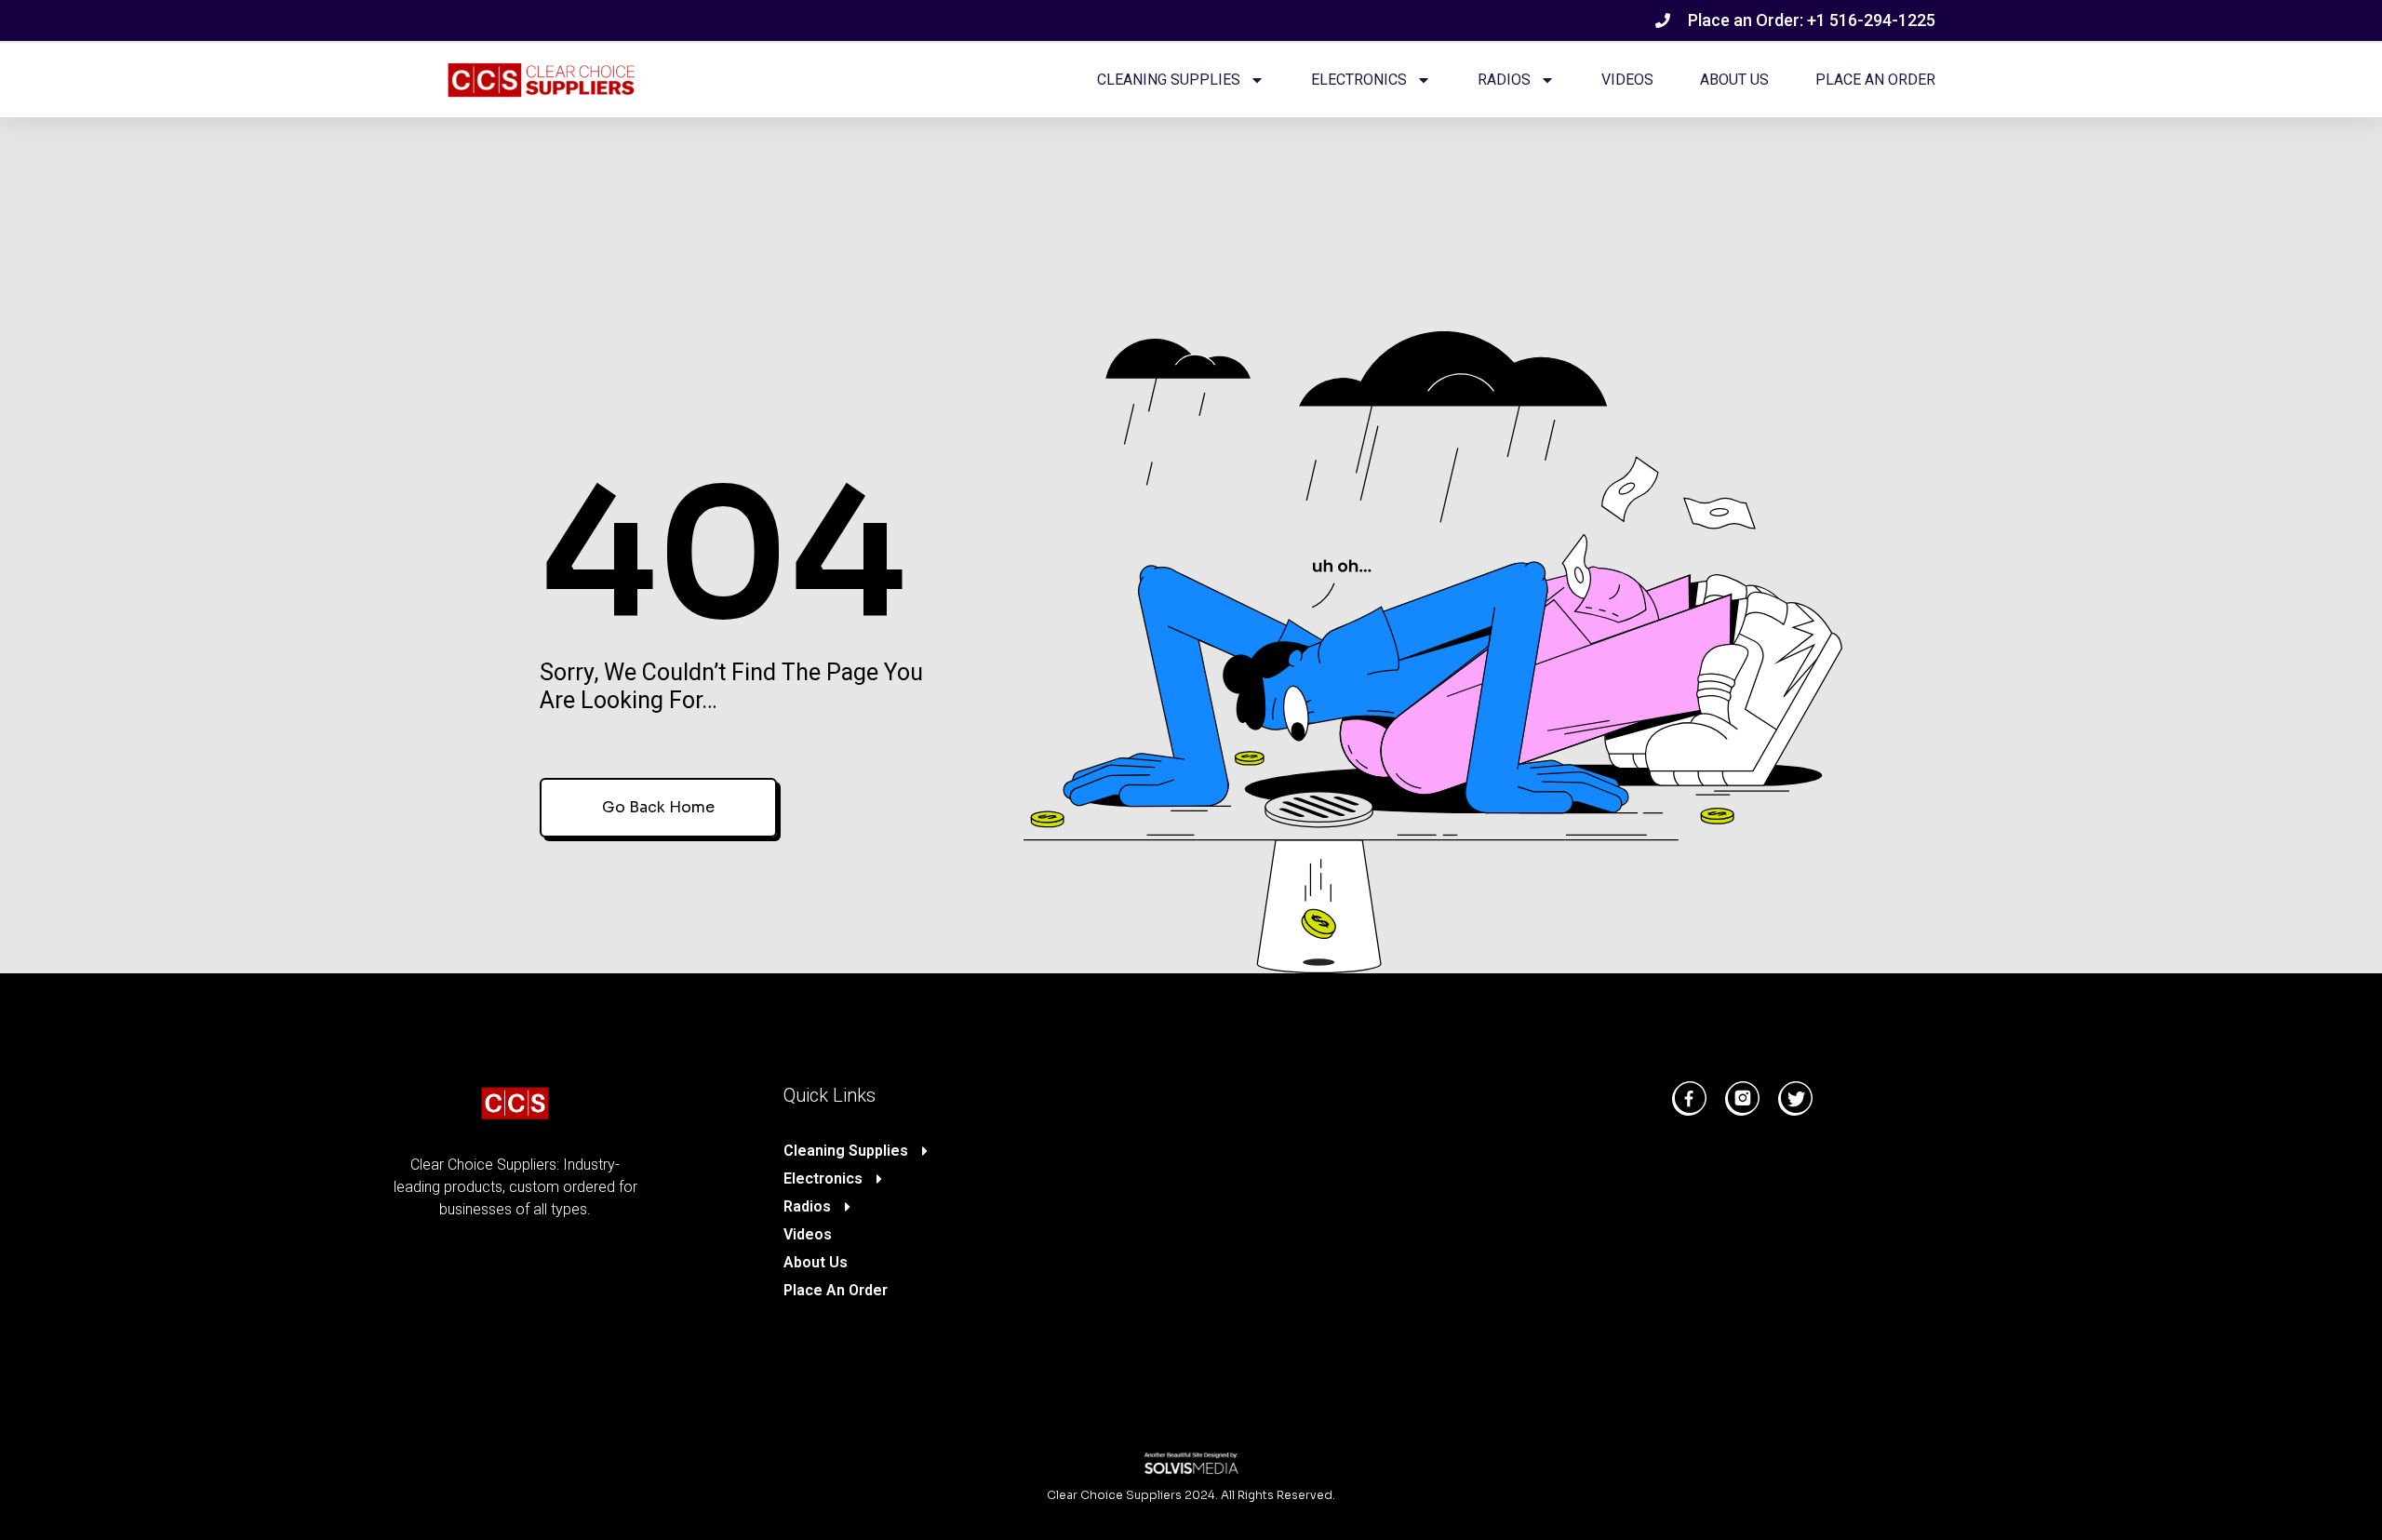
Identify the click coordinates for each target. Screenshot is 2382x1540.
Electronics (1359, 80)
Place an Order (1875, 80)
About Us (1734, 80)
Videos (1627, 80)
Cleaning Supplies (1169, 80)
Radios (1504, 80)
